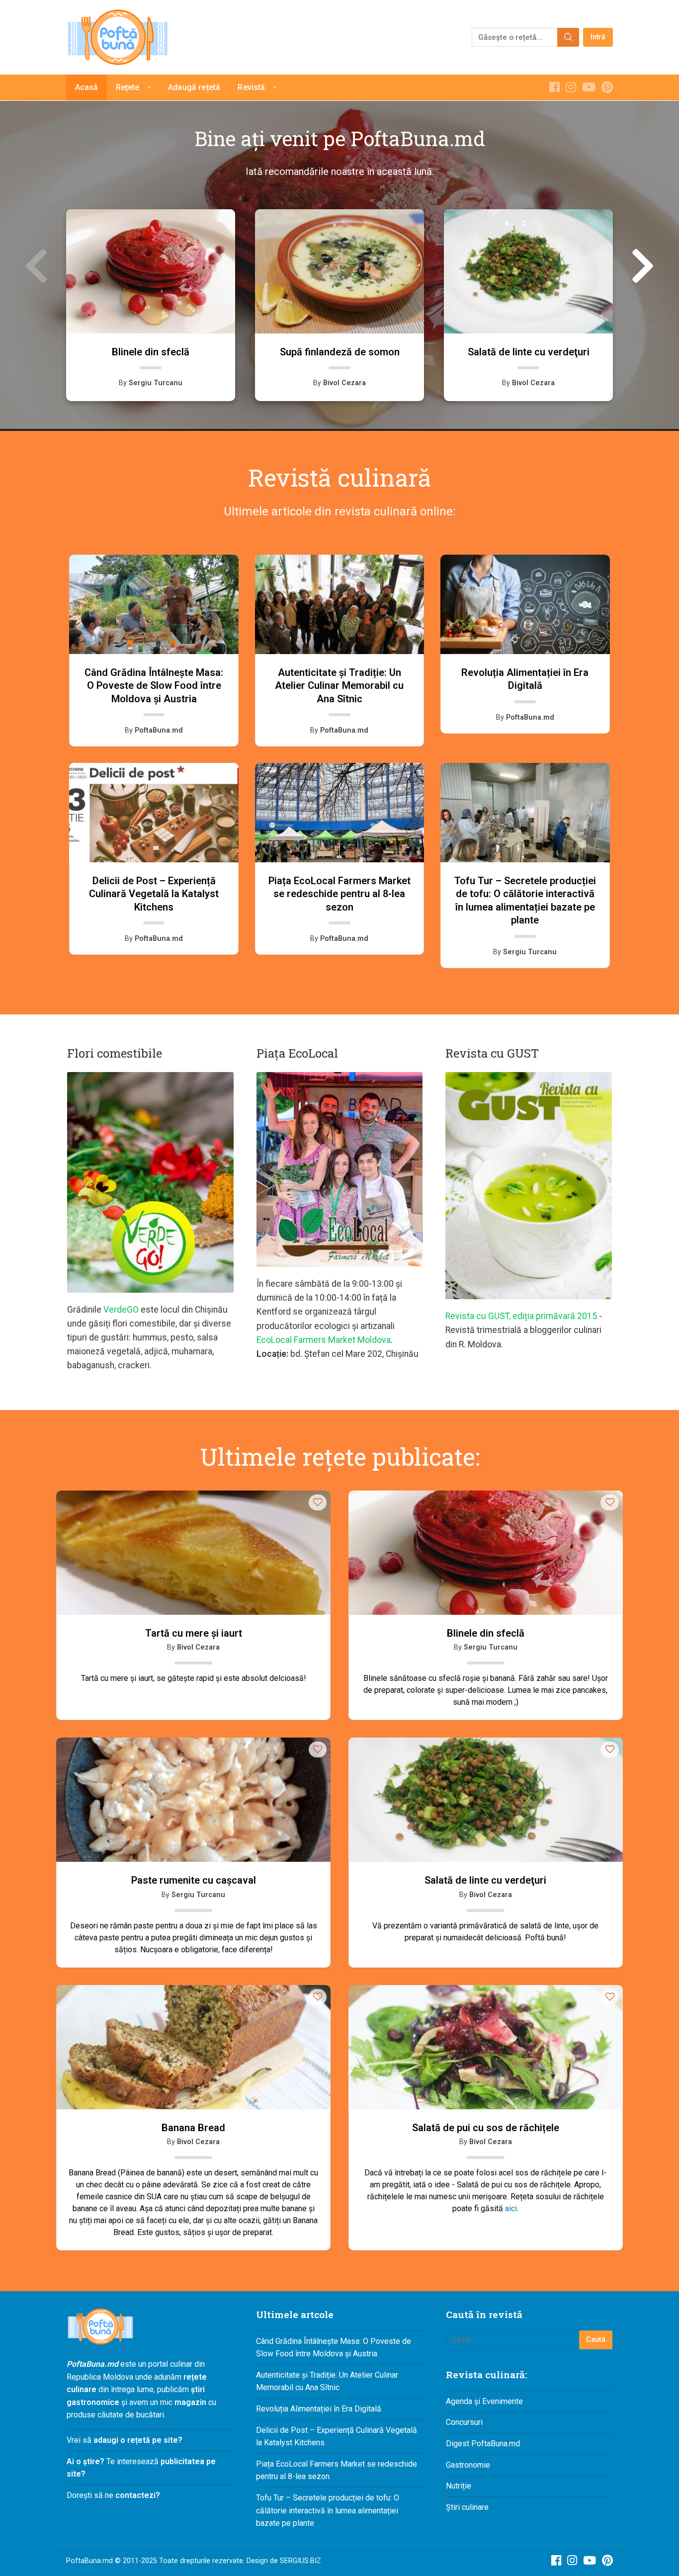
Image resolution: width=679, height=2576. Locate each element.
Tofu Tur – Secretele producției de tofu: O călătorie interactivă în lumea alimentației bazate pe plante (328, 2510)
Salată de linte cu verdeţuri (485, 1880)
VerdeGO (121, 1310)
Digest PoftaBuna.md (483, 2444)
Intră (598, 37)
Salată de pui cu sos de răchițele (486, 2128)
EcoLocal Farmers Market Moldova (324, 1340)
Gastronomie (468, 2465)
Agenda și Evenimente (484, 2401)
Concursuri (464, 2422)
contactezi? (137, 2495)
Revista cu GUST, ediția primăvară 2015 (521, 1316)
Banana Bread (193, 2128)
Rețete (128, 87)
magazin (190, 2402)
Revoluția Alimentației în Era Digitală (319, 2409)
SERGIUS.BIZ (300, 2561)
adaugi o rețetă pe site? (138, 2440)
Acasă (87, 87)
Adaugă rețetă (194, 87)
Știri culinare (467, 2507)
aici (511, 2208)
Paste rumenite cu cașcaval (194, 1880)
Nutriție (459, 2486)
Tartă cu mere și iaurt (194, 1633)
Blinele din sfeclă (486, 1633)
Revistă (251, 87)
